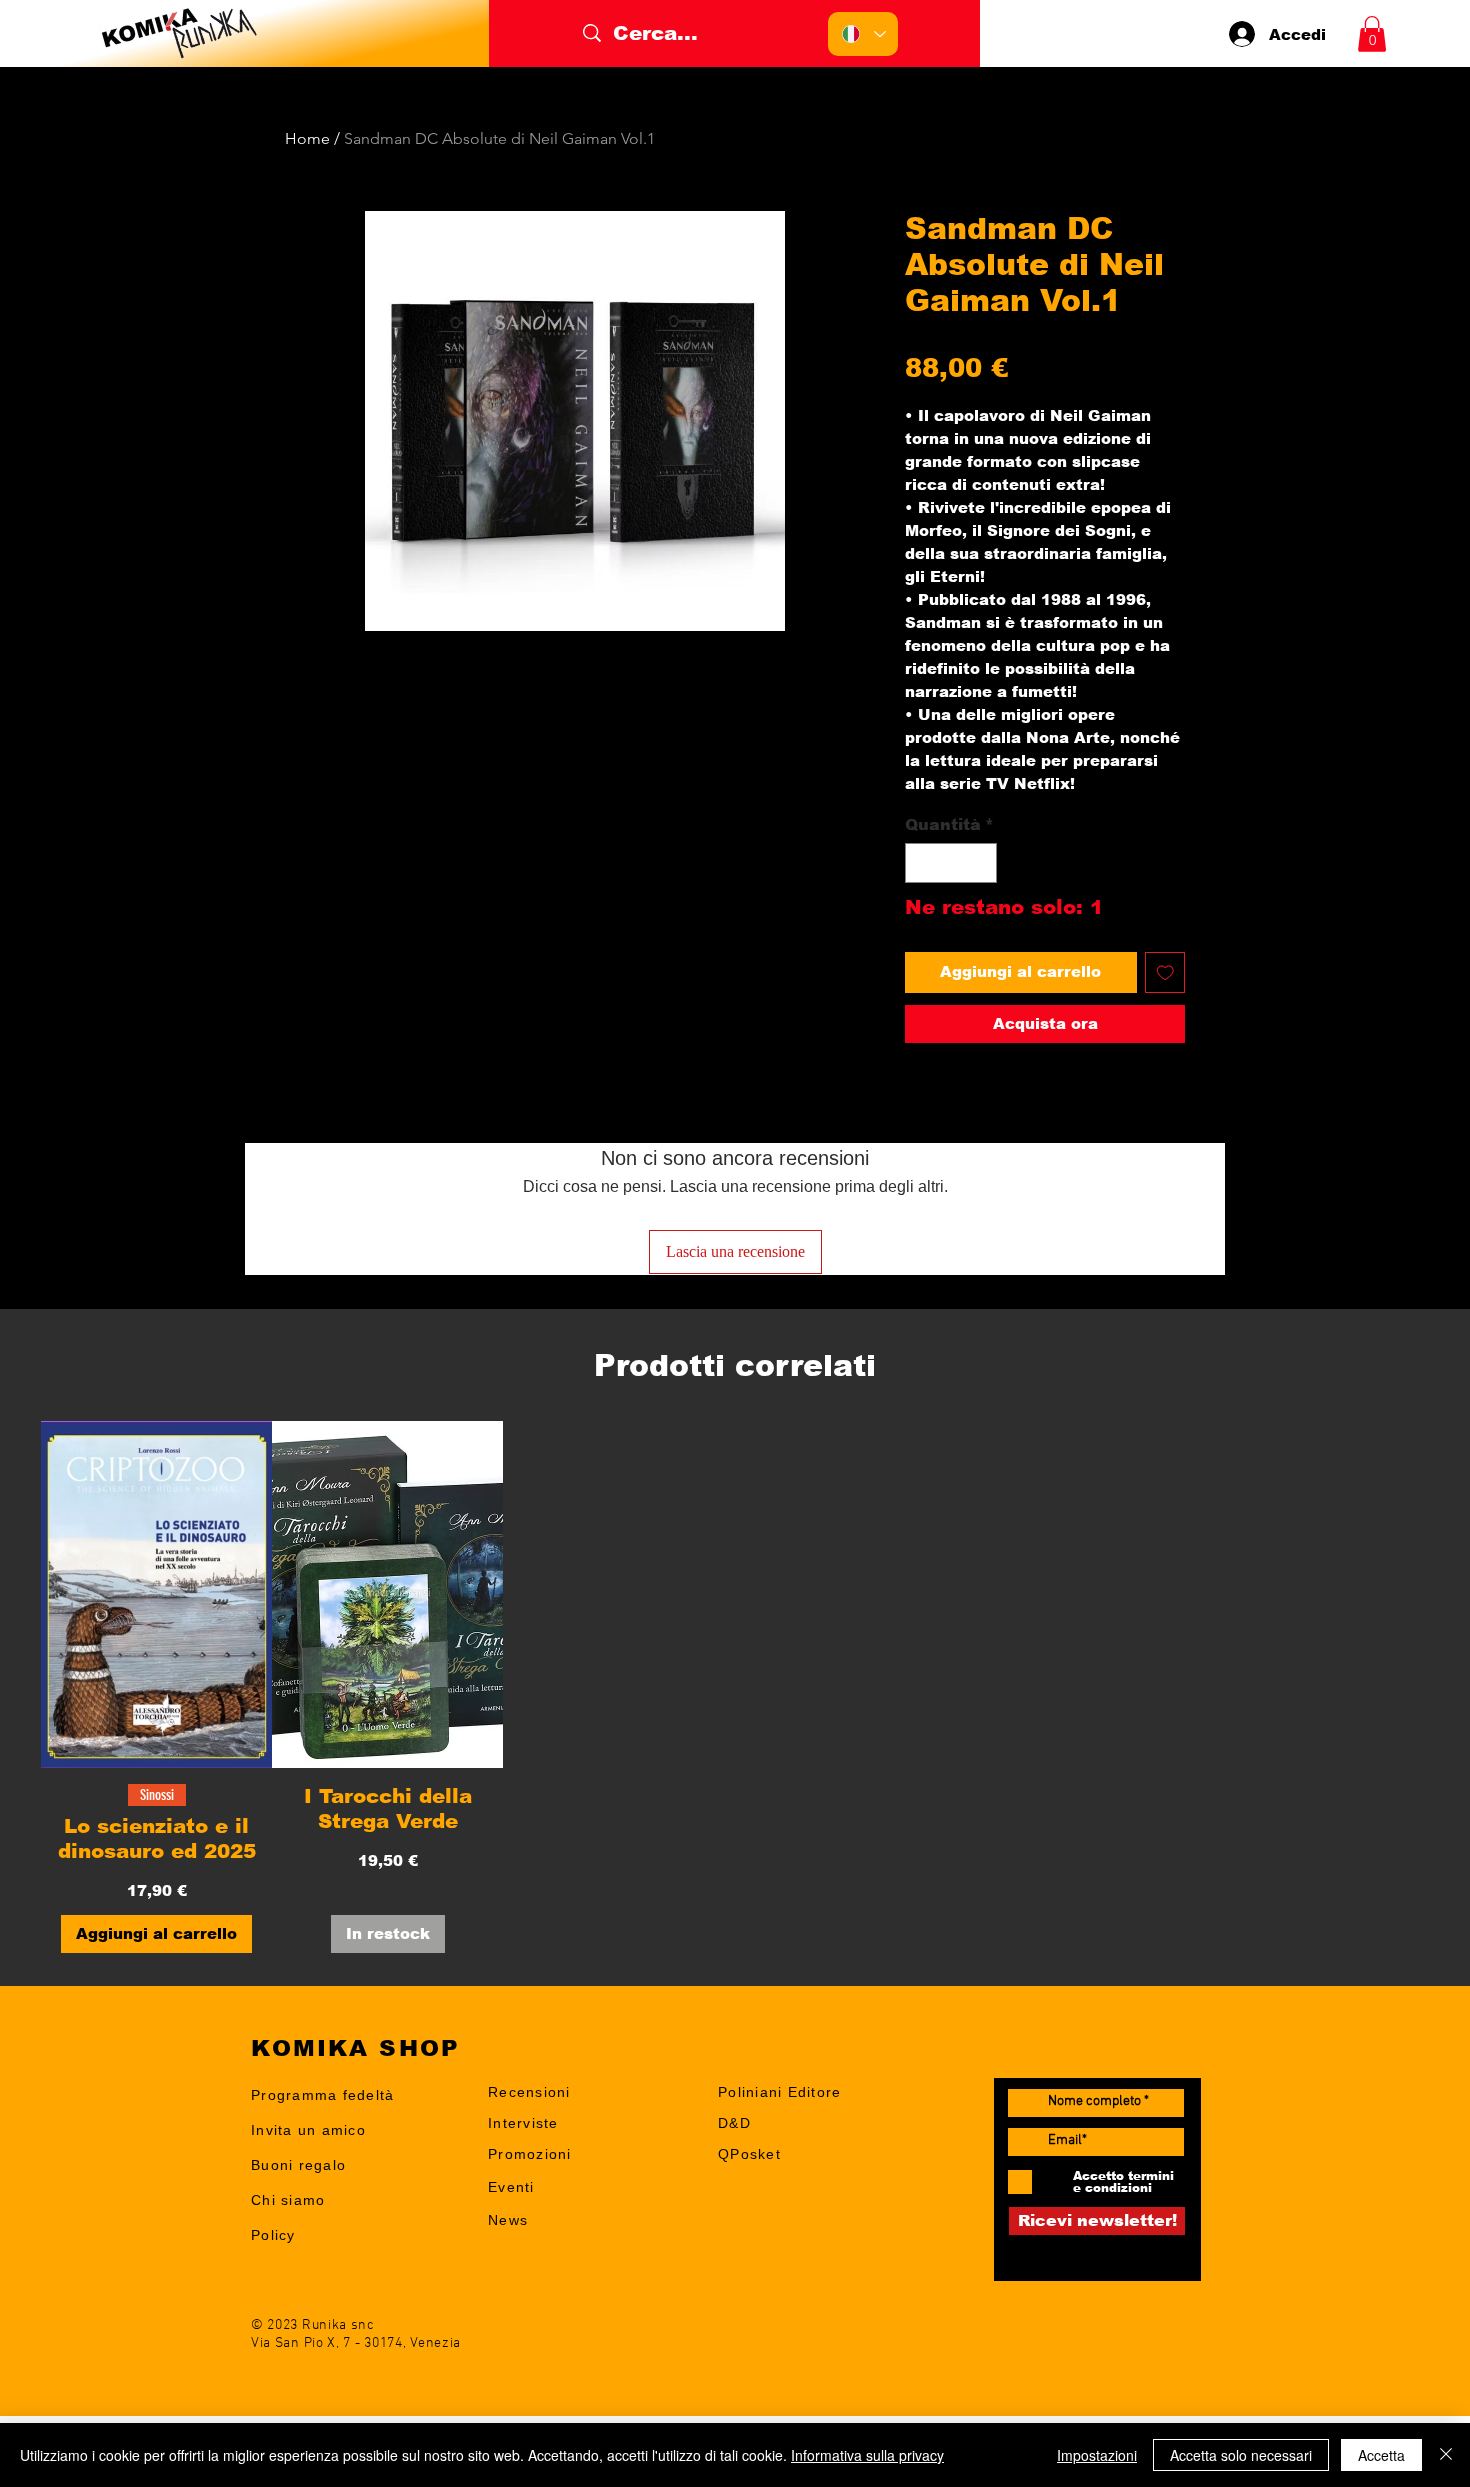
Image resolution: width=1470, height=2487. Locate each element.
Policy (273, 2235)
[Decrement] (922, 863)
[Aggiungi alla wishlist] (1165, 972)
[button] (1372, 34)
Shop (507, 2251)
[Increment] (980, 863)
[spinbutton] (951, 863)
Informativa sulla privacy (867, 2455)
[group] (735, 1687)
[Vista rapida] (156, 1594)
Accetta (1381, 2455)
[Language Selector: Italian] (863, 34)
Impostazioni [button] (1097, 2455)
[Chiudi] (1446, 2455)
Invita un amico (308, 2130)
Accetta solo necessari (1241, 2455)
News (508, 2220)
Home (307, 138)
